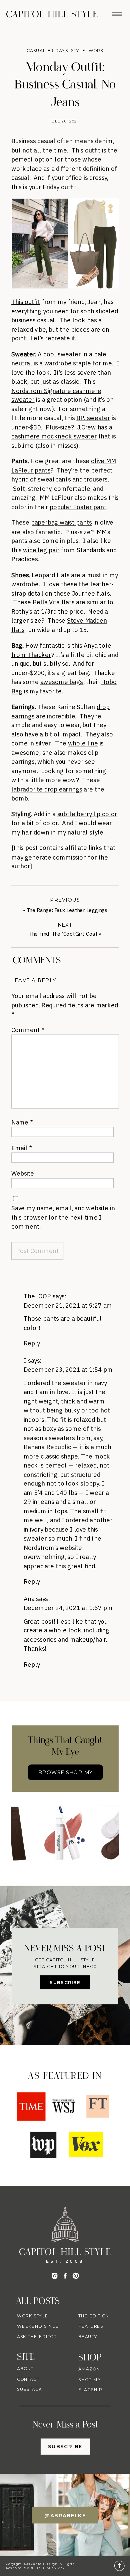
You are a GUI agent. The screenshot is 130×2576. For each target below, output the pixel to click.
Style (78, 51)
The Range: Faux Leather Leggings (67, 910)
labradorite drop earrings (47, 789)
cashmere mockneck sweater (54, 436)
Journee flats (91, 593)
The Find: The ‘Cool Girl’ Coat (63, 933)
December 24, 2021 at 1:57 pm (68, 1608)
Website (23, 1173)
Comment (28, 1030)
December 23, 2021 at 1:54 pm (68, 1370)
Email (21, 1148)
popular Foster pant (78, 507)
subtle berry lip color (87, 814)
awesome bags (62, 682)
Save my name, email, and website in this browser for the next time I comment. (63, 1217)
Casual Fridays (47, 51)
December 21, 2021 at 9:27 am (68, 1305)
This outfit (26, 301)
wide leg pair (41, 550)
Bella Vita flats (54, 602)
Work (96, 51)
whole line (83, 743)
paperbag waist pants (61, 522)
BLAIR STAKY (53, 2568)
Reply (32, 1343)
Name (22, 1122)
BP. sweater (93, 418)
